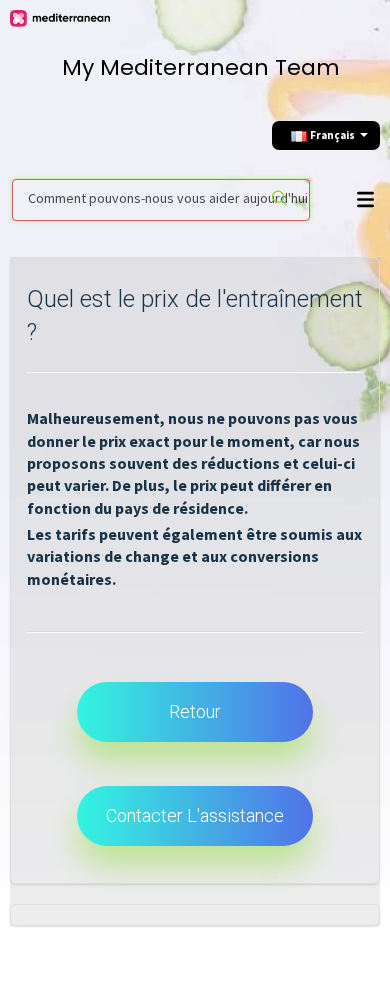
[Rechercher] (279, 200)
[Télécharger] (190, 484)
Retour (195, 711)
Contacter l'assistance (195, 815)
